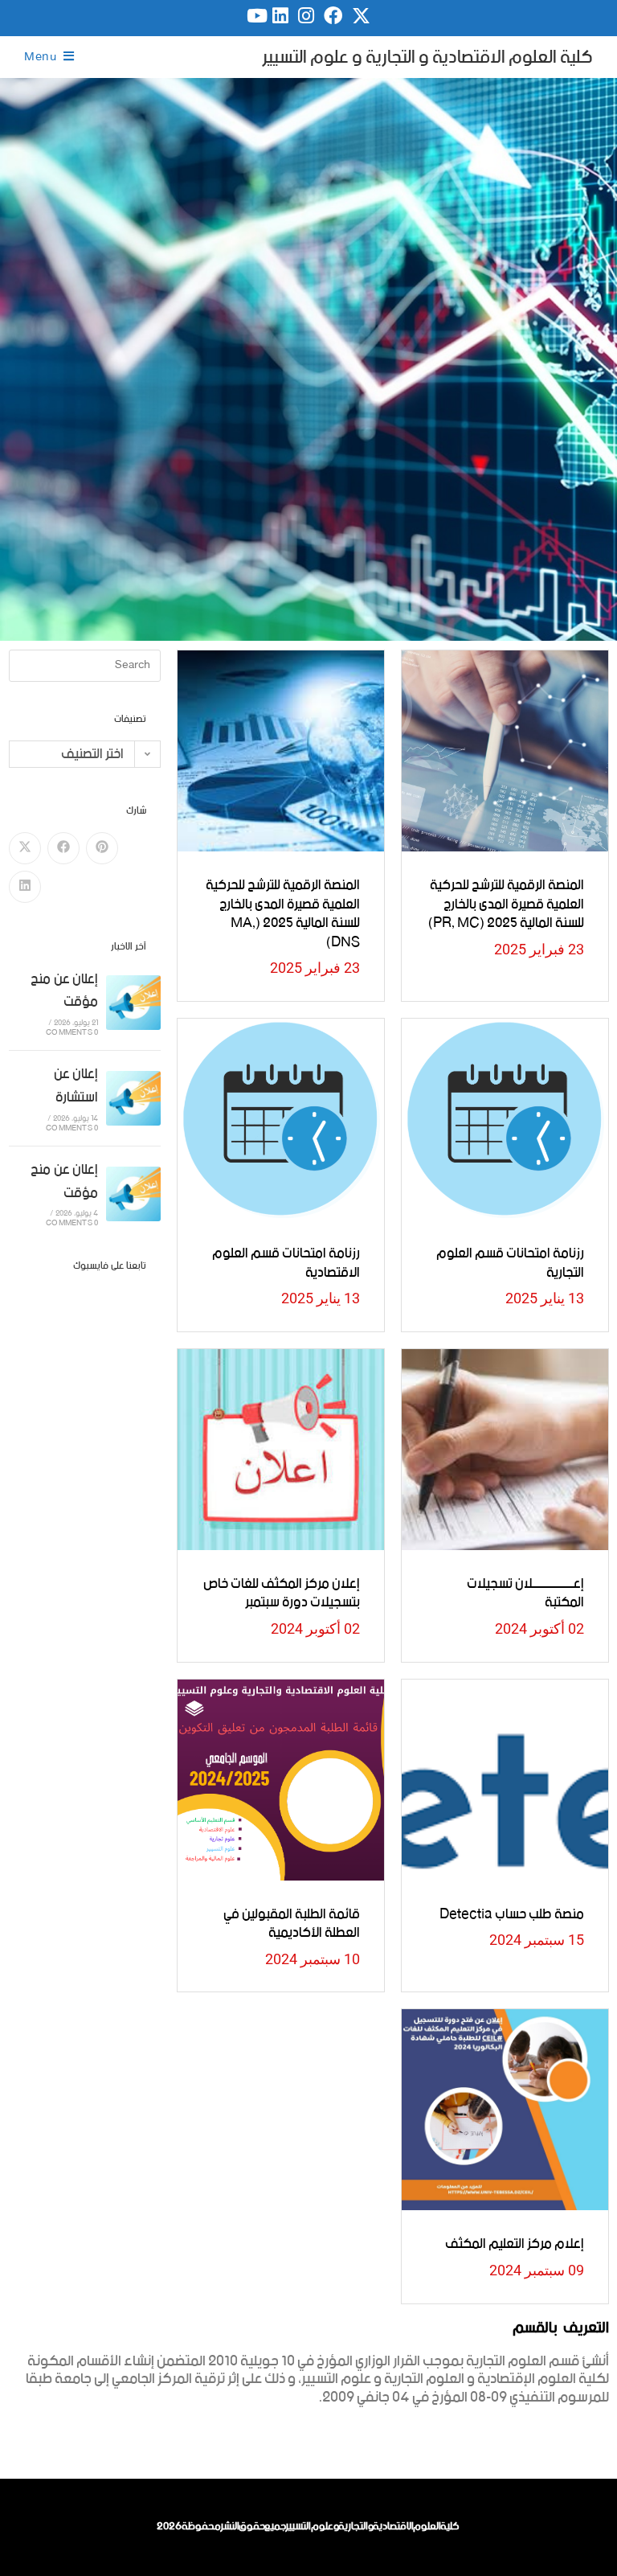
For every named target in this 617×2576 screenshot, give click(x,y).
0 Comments (72, 1033)
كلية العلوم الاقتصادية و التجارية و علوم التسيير (427, 57)
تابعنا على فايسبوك (110, 1266)
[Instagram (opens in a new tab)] (306, 16)
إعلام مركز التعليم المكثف (515, 2244)
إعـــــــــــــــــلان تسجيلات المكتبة (525, 1594)
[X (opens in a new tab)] (361, 16)
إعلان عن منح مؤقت (64, 991)
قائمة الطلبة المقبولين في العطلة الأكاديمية (292, 1924)
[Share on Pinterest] (102, 848)
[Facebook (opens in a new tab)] (333, 16)
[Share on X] (25, 848)
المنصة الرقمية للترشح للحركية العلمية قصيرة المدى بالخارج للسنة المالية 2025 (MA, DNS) (283, 914)
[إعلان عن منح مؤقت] (133, 1003)
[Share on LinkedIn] (25, 887)
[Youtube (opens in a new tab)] (255, 16)
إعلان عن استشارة (76, 1086)
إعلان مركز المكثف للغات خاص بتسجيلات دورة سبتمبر (282, 1594)
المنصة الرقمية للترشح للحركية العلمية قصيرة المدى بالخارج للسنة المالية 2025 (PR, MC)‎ (506, 904)
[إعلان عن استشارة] (133, 1098)
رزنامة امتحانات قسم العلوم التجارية (510, 1263)
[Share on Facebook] (63, 848)
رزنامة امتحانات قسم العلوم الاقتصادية (286, 1263)
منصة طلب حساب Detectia (512, 1914)
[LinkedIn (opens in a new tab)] (280, 16)
